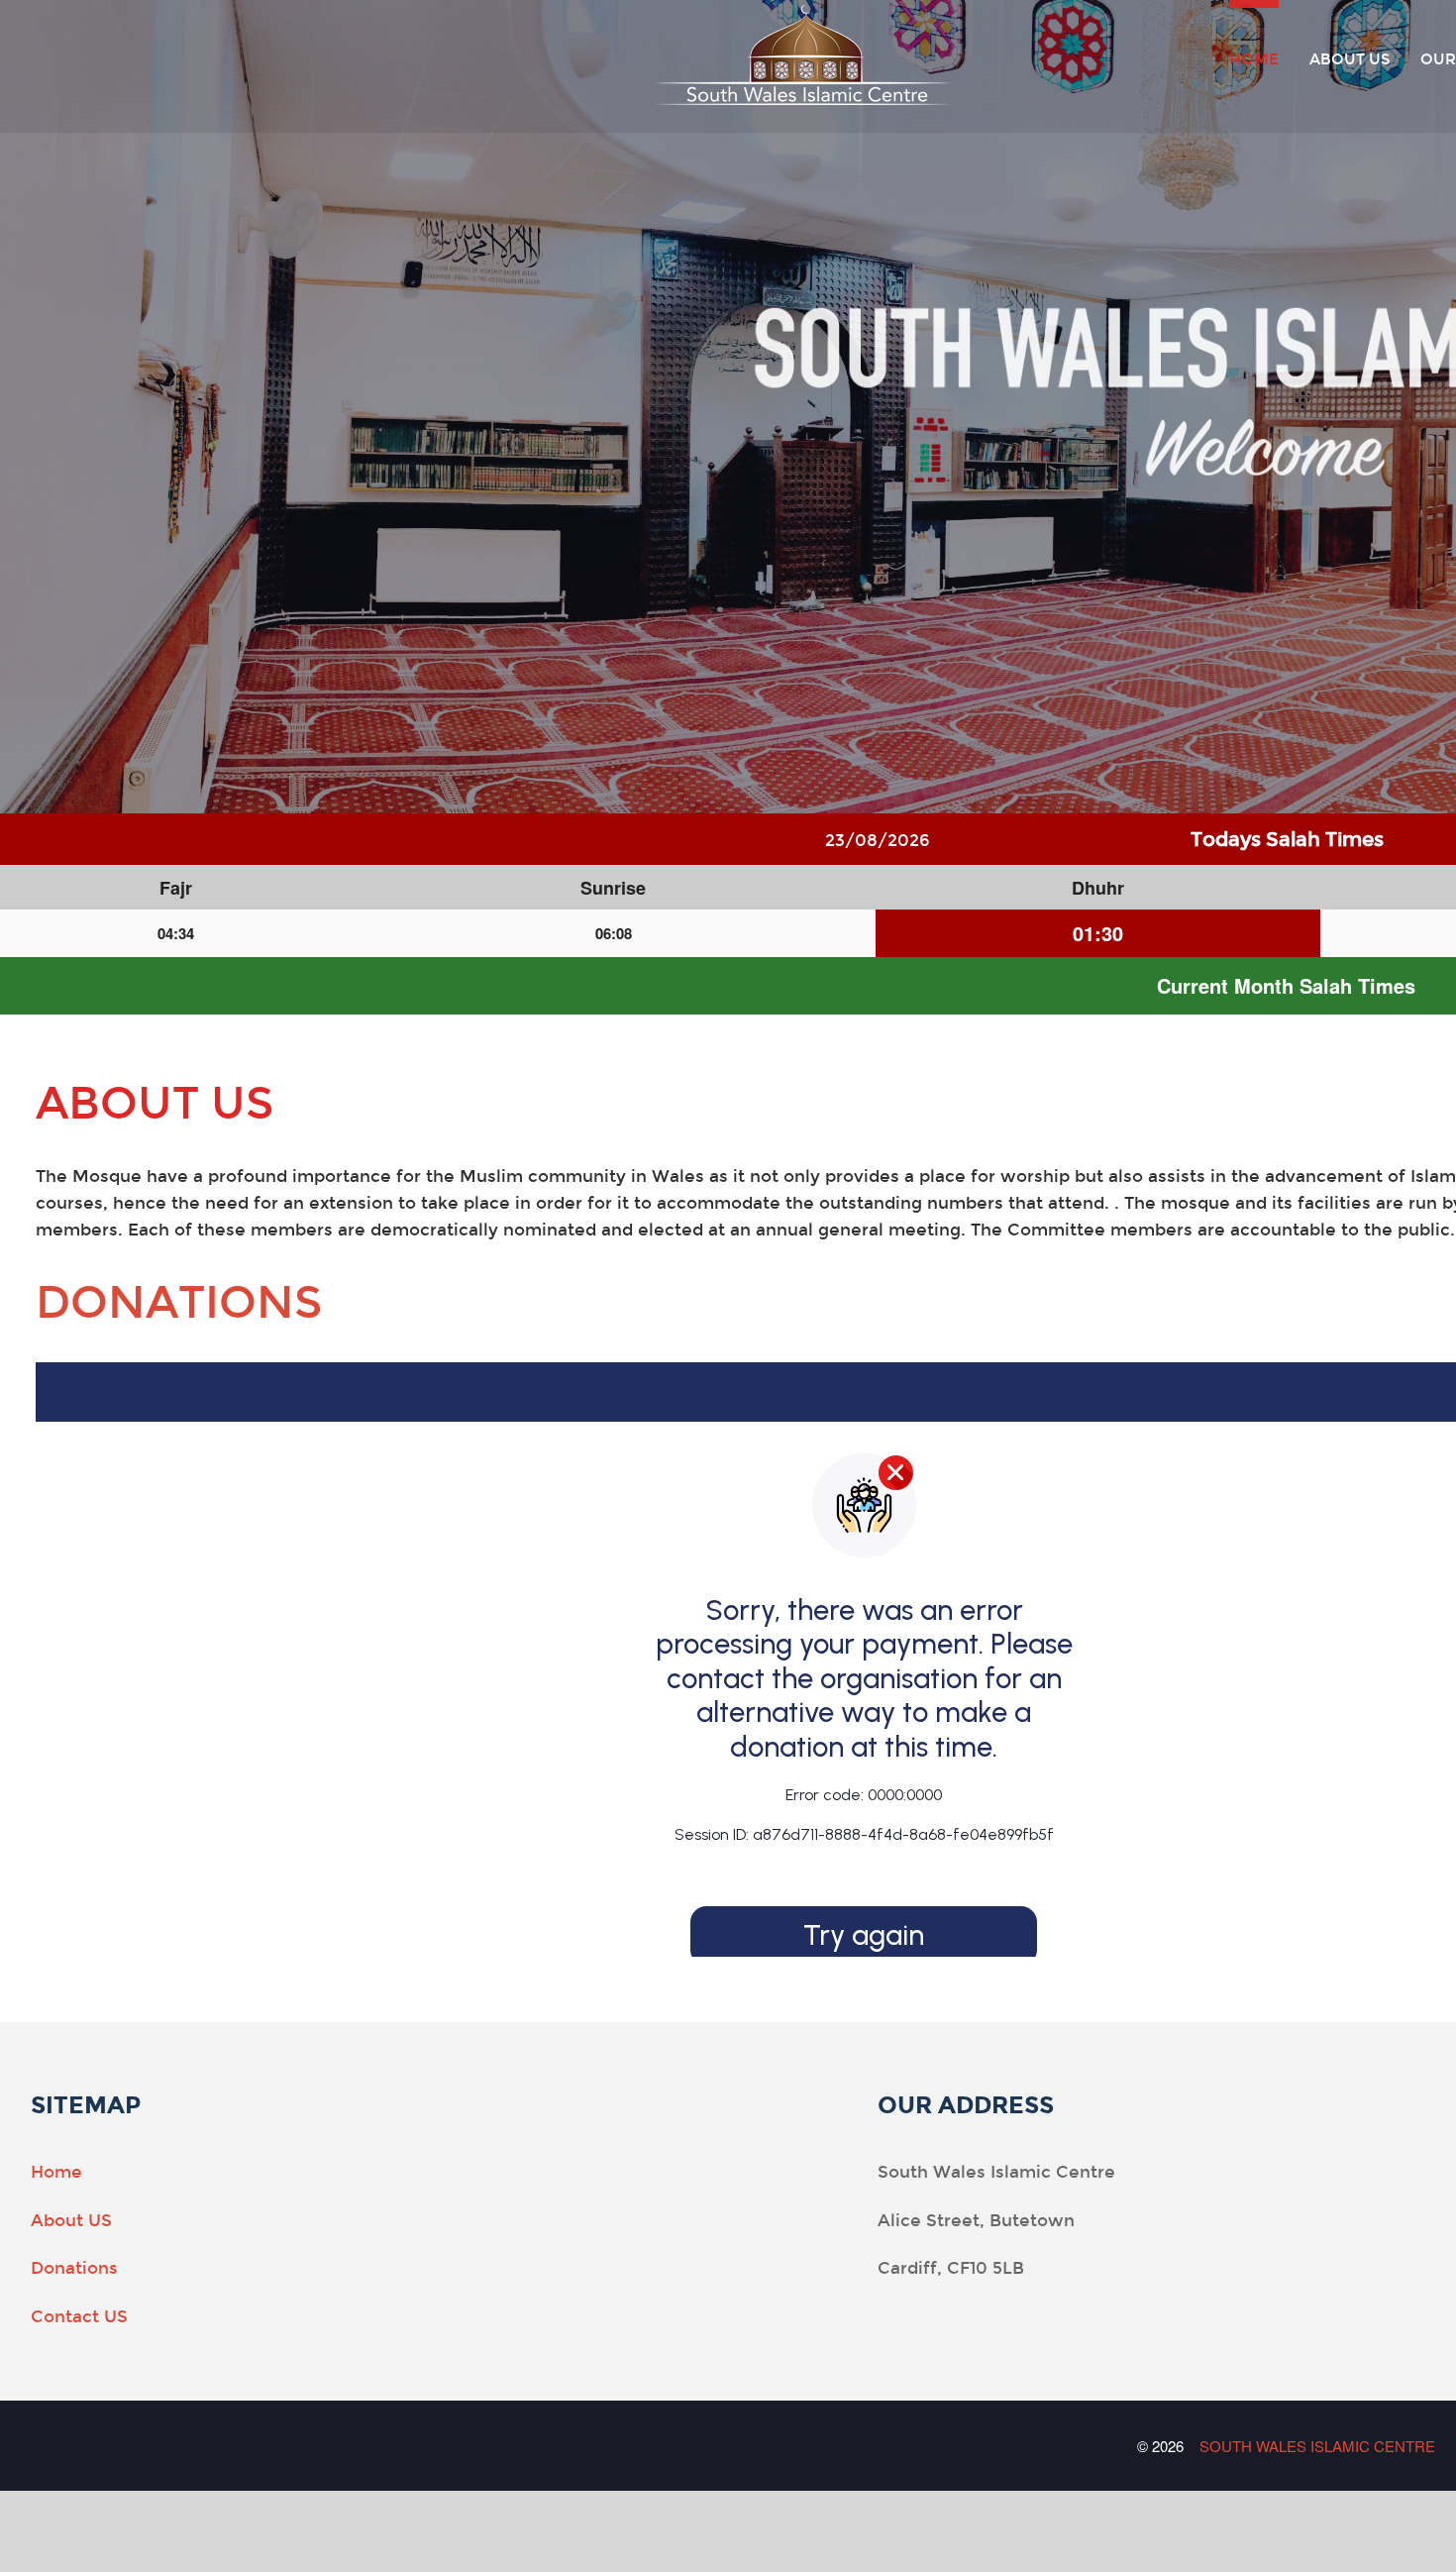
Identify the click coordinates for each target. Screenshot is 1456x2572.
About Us (1350, 59)
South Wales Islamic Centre (1317, 2446)
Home (1254, 59)
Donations (179, 1303)
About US (71, 2221)
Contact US (79, 2317)
